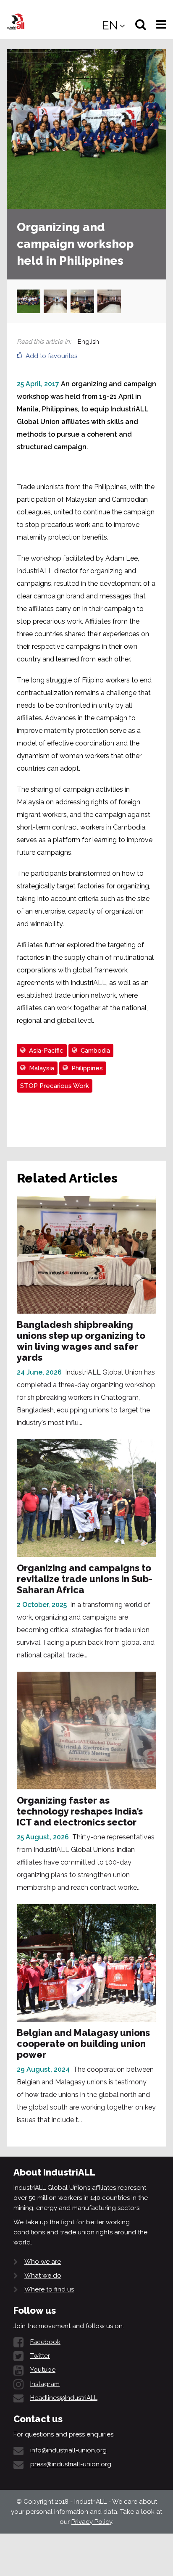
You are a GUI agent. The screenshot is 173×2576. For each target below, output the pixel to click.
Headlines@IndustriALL (64, 2398)
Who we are (43, 2262)
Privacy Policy (92, 2522)
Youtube (43, 2370)
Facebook (45, 2342)
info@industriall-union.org (68, 2450)
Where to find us (49, 2289)
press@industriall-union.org (71, 2464)
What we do (43, 2276)
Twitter (40, 2356)
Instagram (45, 2384)
